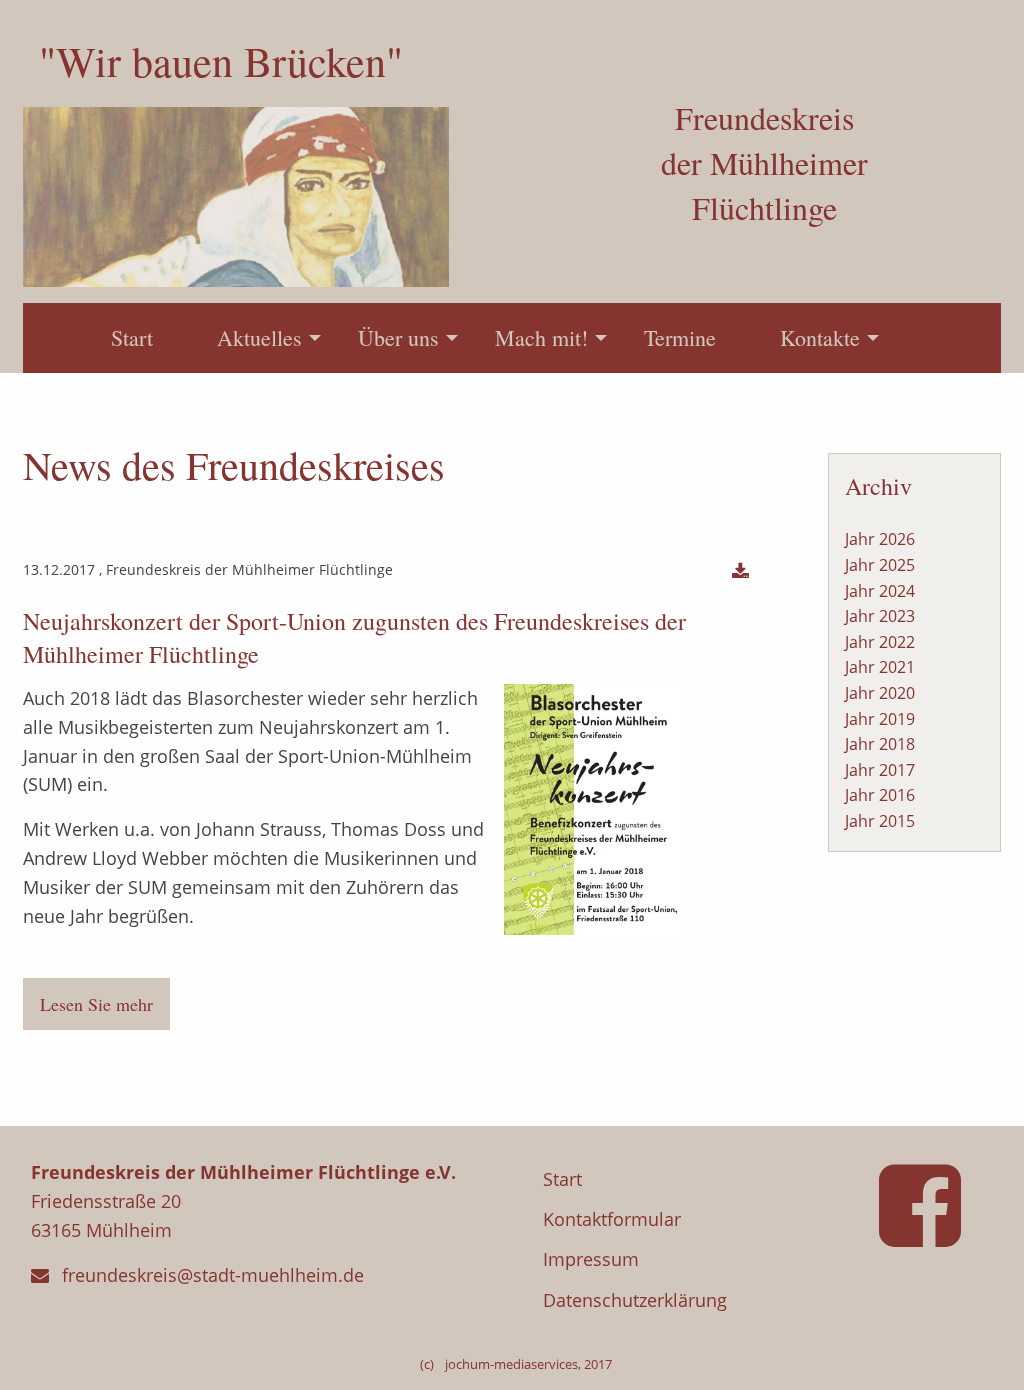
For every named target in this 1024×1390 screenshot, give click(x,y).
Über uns (398, 337)
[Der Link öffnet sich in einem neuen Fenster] (928, 1233)
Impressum (591, 1259)
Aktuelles (259, 337)
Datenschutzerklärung (635, 1300)
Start (132, 337)
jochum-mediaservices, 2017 (528, 1364)
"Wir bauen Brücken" (221, 61)
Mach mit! (541, 337)
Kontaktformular (612, 1219)
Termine (680, 337)
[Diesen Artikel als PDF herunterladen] (740, 571)
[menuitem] (132, 338)
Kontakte (820, 337)
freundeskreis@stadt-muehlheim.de (213, 1275)
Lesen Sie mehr (96, 1004)
